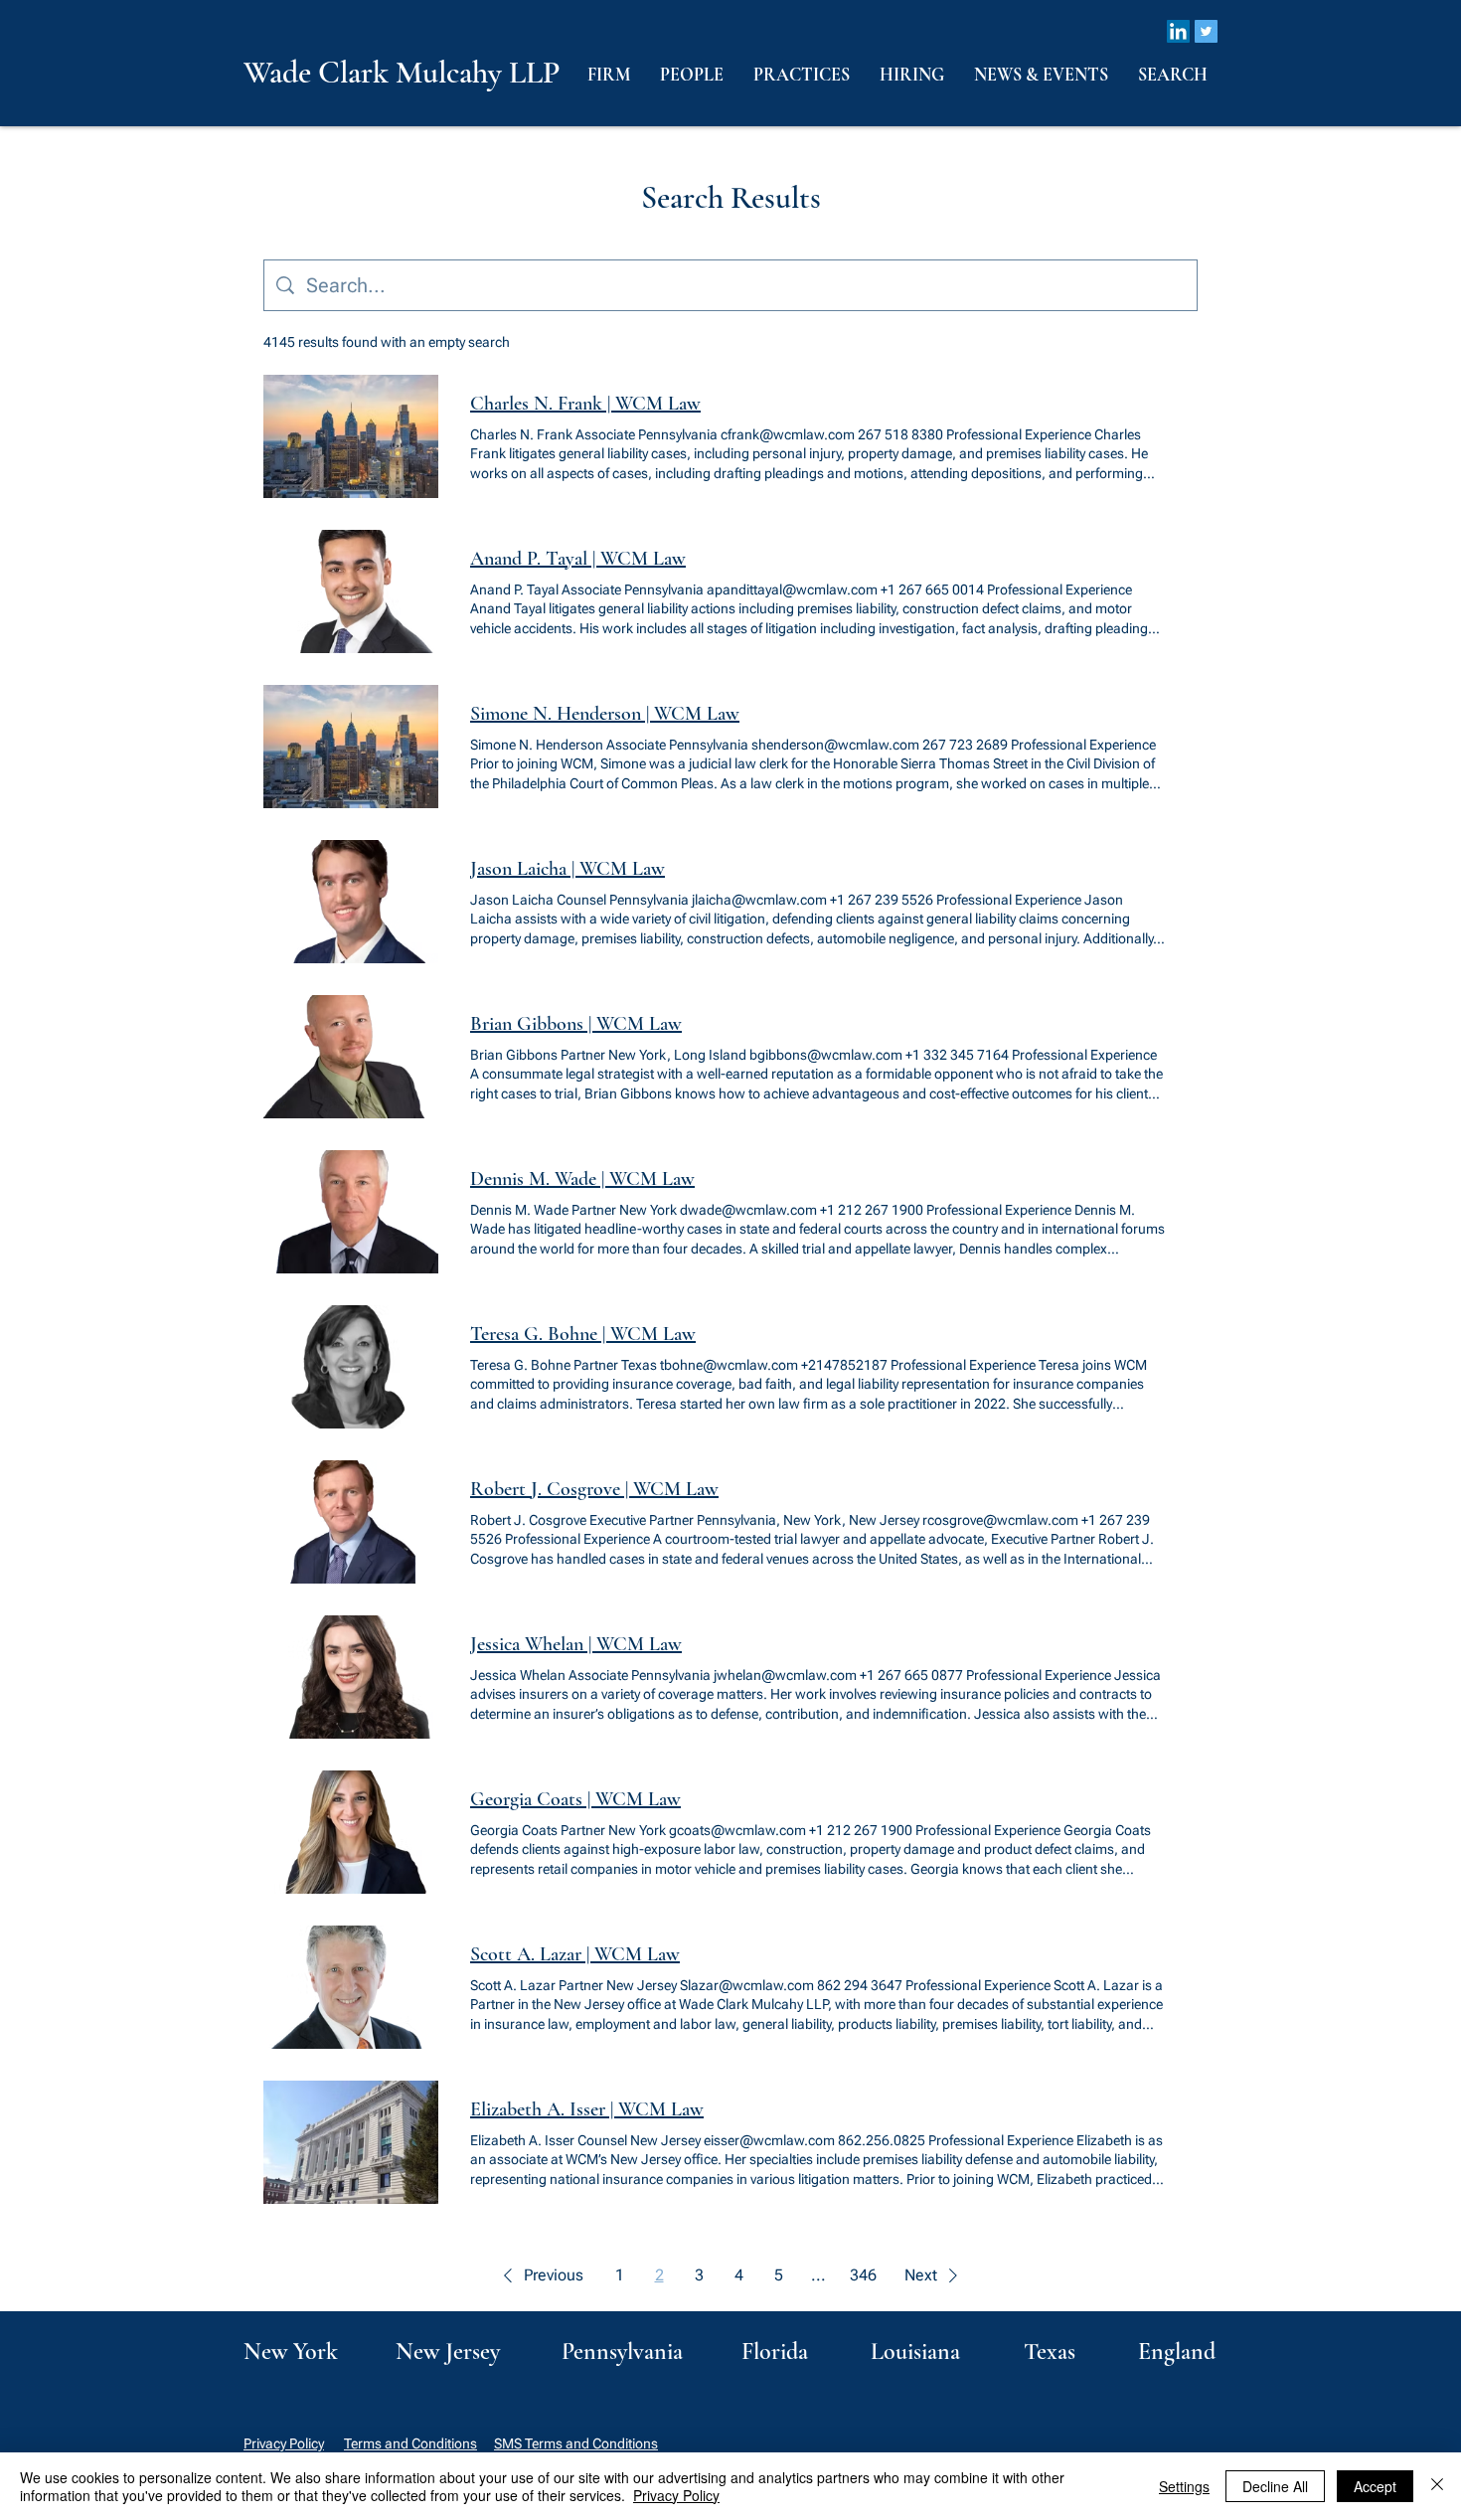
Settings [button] (1184, 2486)
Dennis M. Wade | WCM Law (582, 1179)
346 (863, 2275)
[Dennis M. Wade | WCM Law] (351, 1212)
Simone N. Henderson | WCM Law (605, 714)
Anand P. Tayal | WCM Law (578, 559)
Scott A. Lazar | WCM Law (575, 1954)
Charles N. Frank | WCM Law (585, 404)
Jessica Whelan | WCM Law (576, 1644)
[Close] (1437, 2486)
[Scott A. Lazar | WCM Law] (351, 1987)
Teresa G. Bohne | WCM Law (583, 1334)
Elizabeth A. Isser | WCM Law (587, 2109)
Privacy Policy (284, 2443)
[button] (540, 2275)
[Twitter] (1206, 31)
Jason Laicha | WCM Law (568, 869)
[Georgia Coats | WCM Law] (351, 1832)
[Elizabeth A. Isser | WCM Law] (351, 2142)
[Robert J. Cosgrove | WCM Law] (351, 1522)
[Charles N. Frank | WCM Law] (351, 436)
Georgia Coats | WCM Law (575, 1799)
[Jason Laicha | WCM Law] (351, 902)
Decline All (1275, 2486)
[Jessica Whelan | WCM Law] (351, 1677)
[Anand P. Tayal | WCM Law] (351, 591)
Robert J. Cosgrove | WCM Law (594, 1489)
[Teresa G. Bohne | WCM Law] (351, 1367)
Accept (1375, 2486)
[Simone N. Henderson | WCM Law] (351, 747)
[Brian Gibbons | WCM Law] (351, 1057)
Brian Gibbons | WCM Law (576, 1024)
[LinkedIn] (1178, 31)
